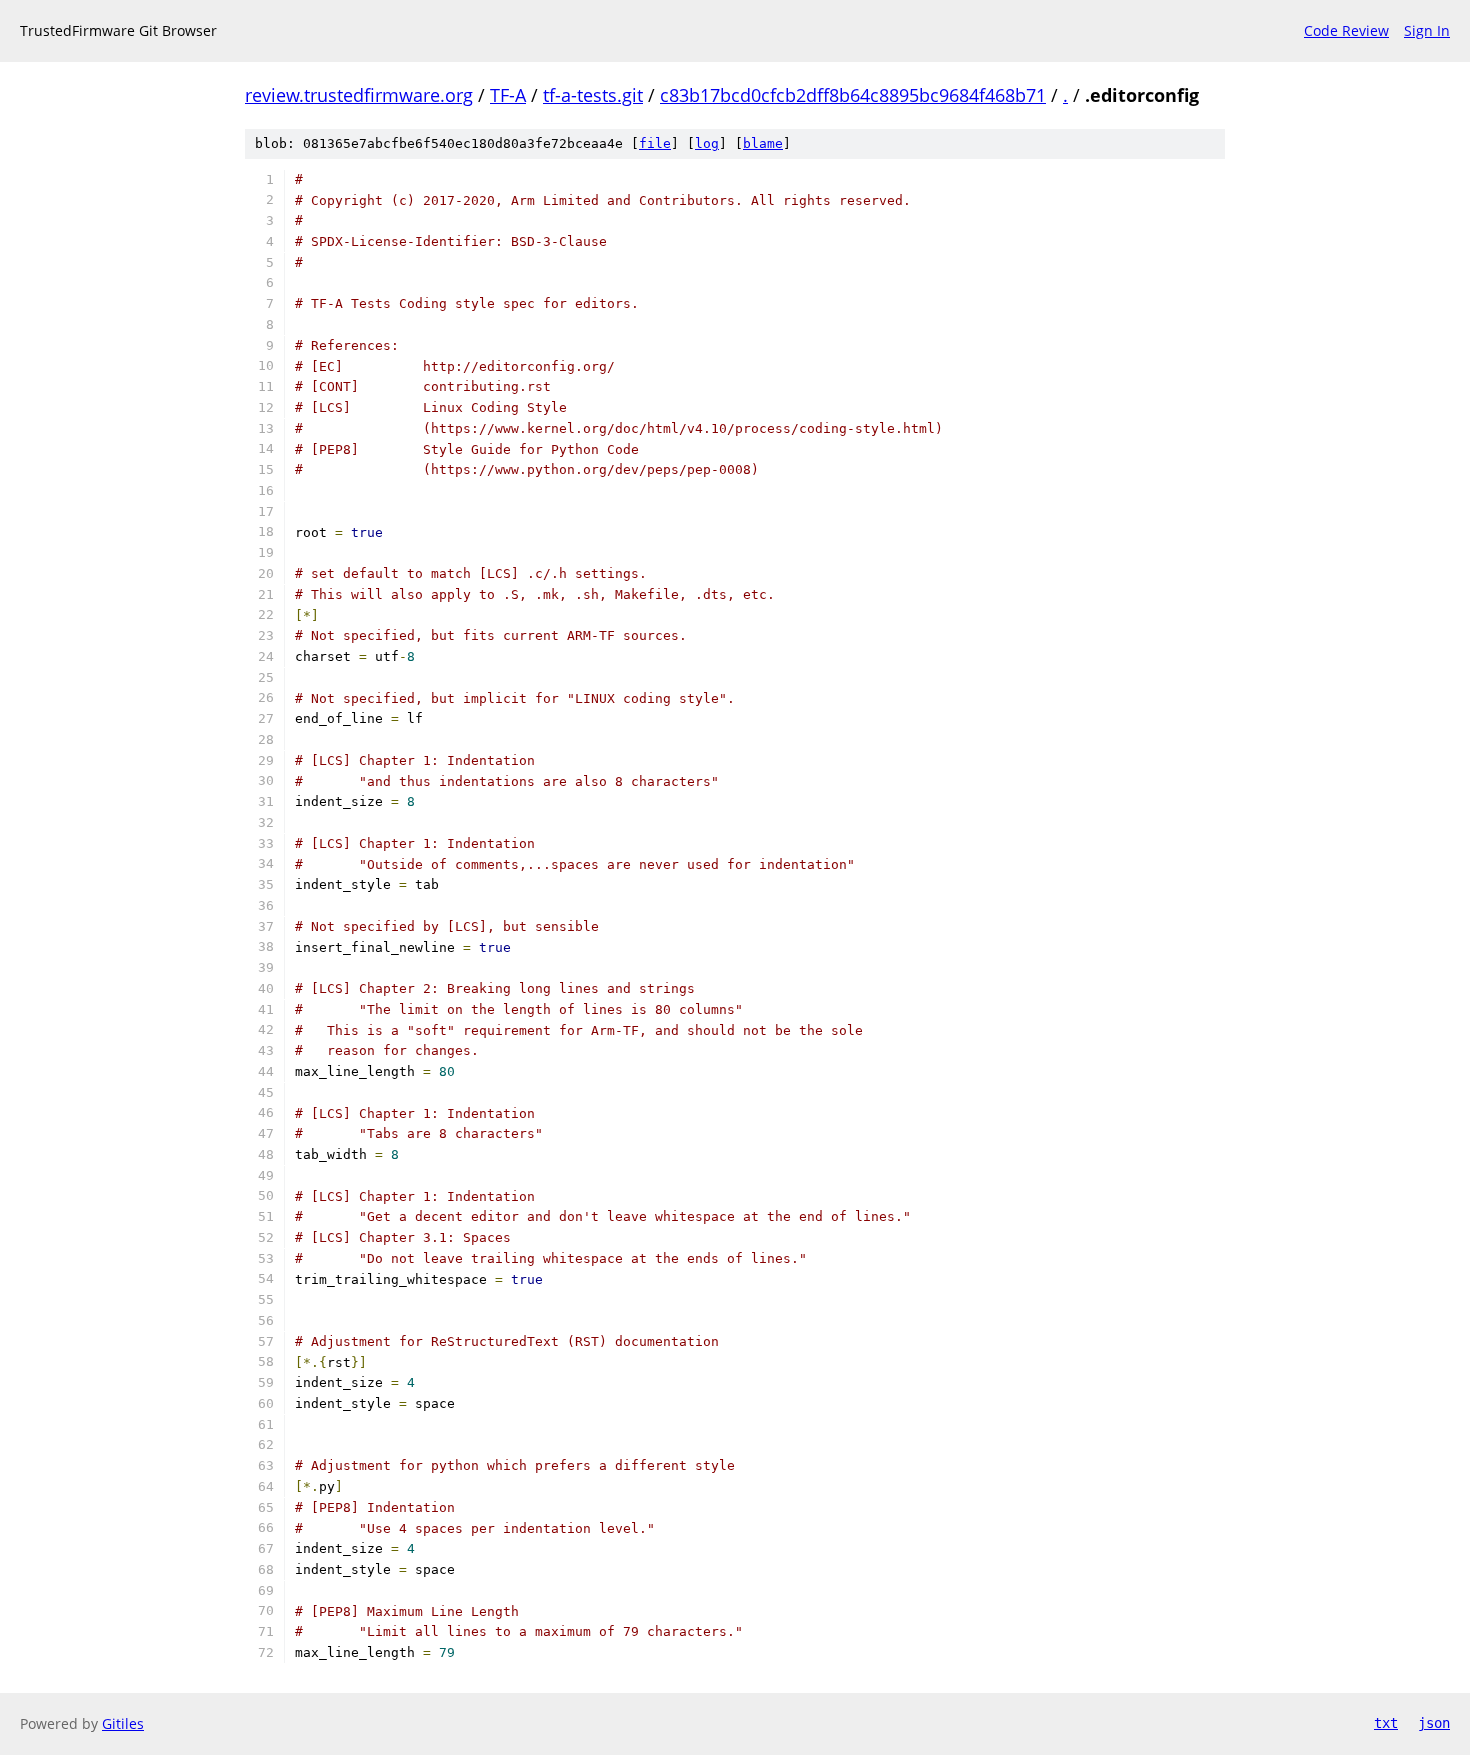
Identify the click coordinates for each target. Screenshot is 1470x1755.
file (655, 143)
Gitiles (123, 1723)
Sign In (1427, 30)
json (1434, 1723)
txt (1386, 1723)
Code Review (1346, 30)
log (707, 143)
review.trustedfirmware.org (359, 95)
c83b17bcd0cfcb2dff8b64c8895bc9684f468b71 (853, 95)
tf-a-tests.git (593, 95)
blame (763, 143)
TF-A (508, 95)
